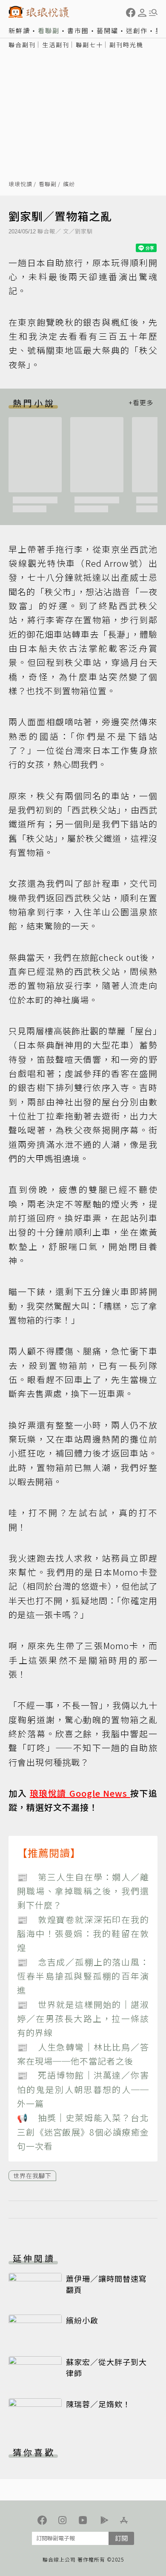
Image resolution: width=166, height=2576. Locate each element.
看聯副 (49, 30)
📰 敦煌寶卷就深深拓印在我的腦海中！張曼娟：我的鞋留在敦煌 (83, 1934)
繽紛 (69, 184)
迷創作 (137, 30)
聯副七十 (89, 45)
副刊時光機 (126, 45)
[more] (141, 403)
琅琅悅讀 (20, 184)
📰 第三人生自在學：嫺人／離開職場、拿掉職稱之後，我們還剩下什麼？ (83, 1891)
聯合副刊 (22, 45)
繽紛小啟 (82, 2320)
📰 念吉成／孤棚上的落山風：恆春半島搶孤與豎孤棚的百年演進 (83, 1976)
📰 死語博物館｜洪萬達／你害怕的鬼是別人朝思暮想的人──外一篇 (83, 2089)
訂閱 (121, 2538)
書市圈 (78, 30)
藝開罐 (107, 30)
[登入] (142, 13)
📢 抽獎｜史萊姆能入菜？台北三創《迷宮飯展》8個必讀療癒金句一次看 (83, 2132)
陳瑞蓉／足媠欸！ (98, 2404)
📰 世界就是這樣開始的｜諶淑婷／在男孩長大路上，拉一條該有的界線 (83, 2019)
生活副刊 (56, 45)
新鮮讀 (19, 30)
